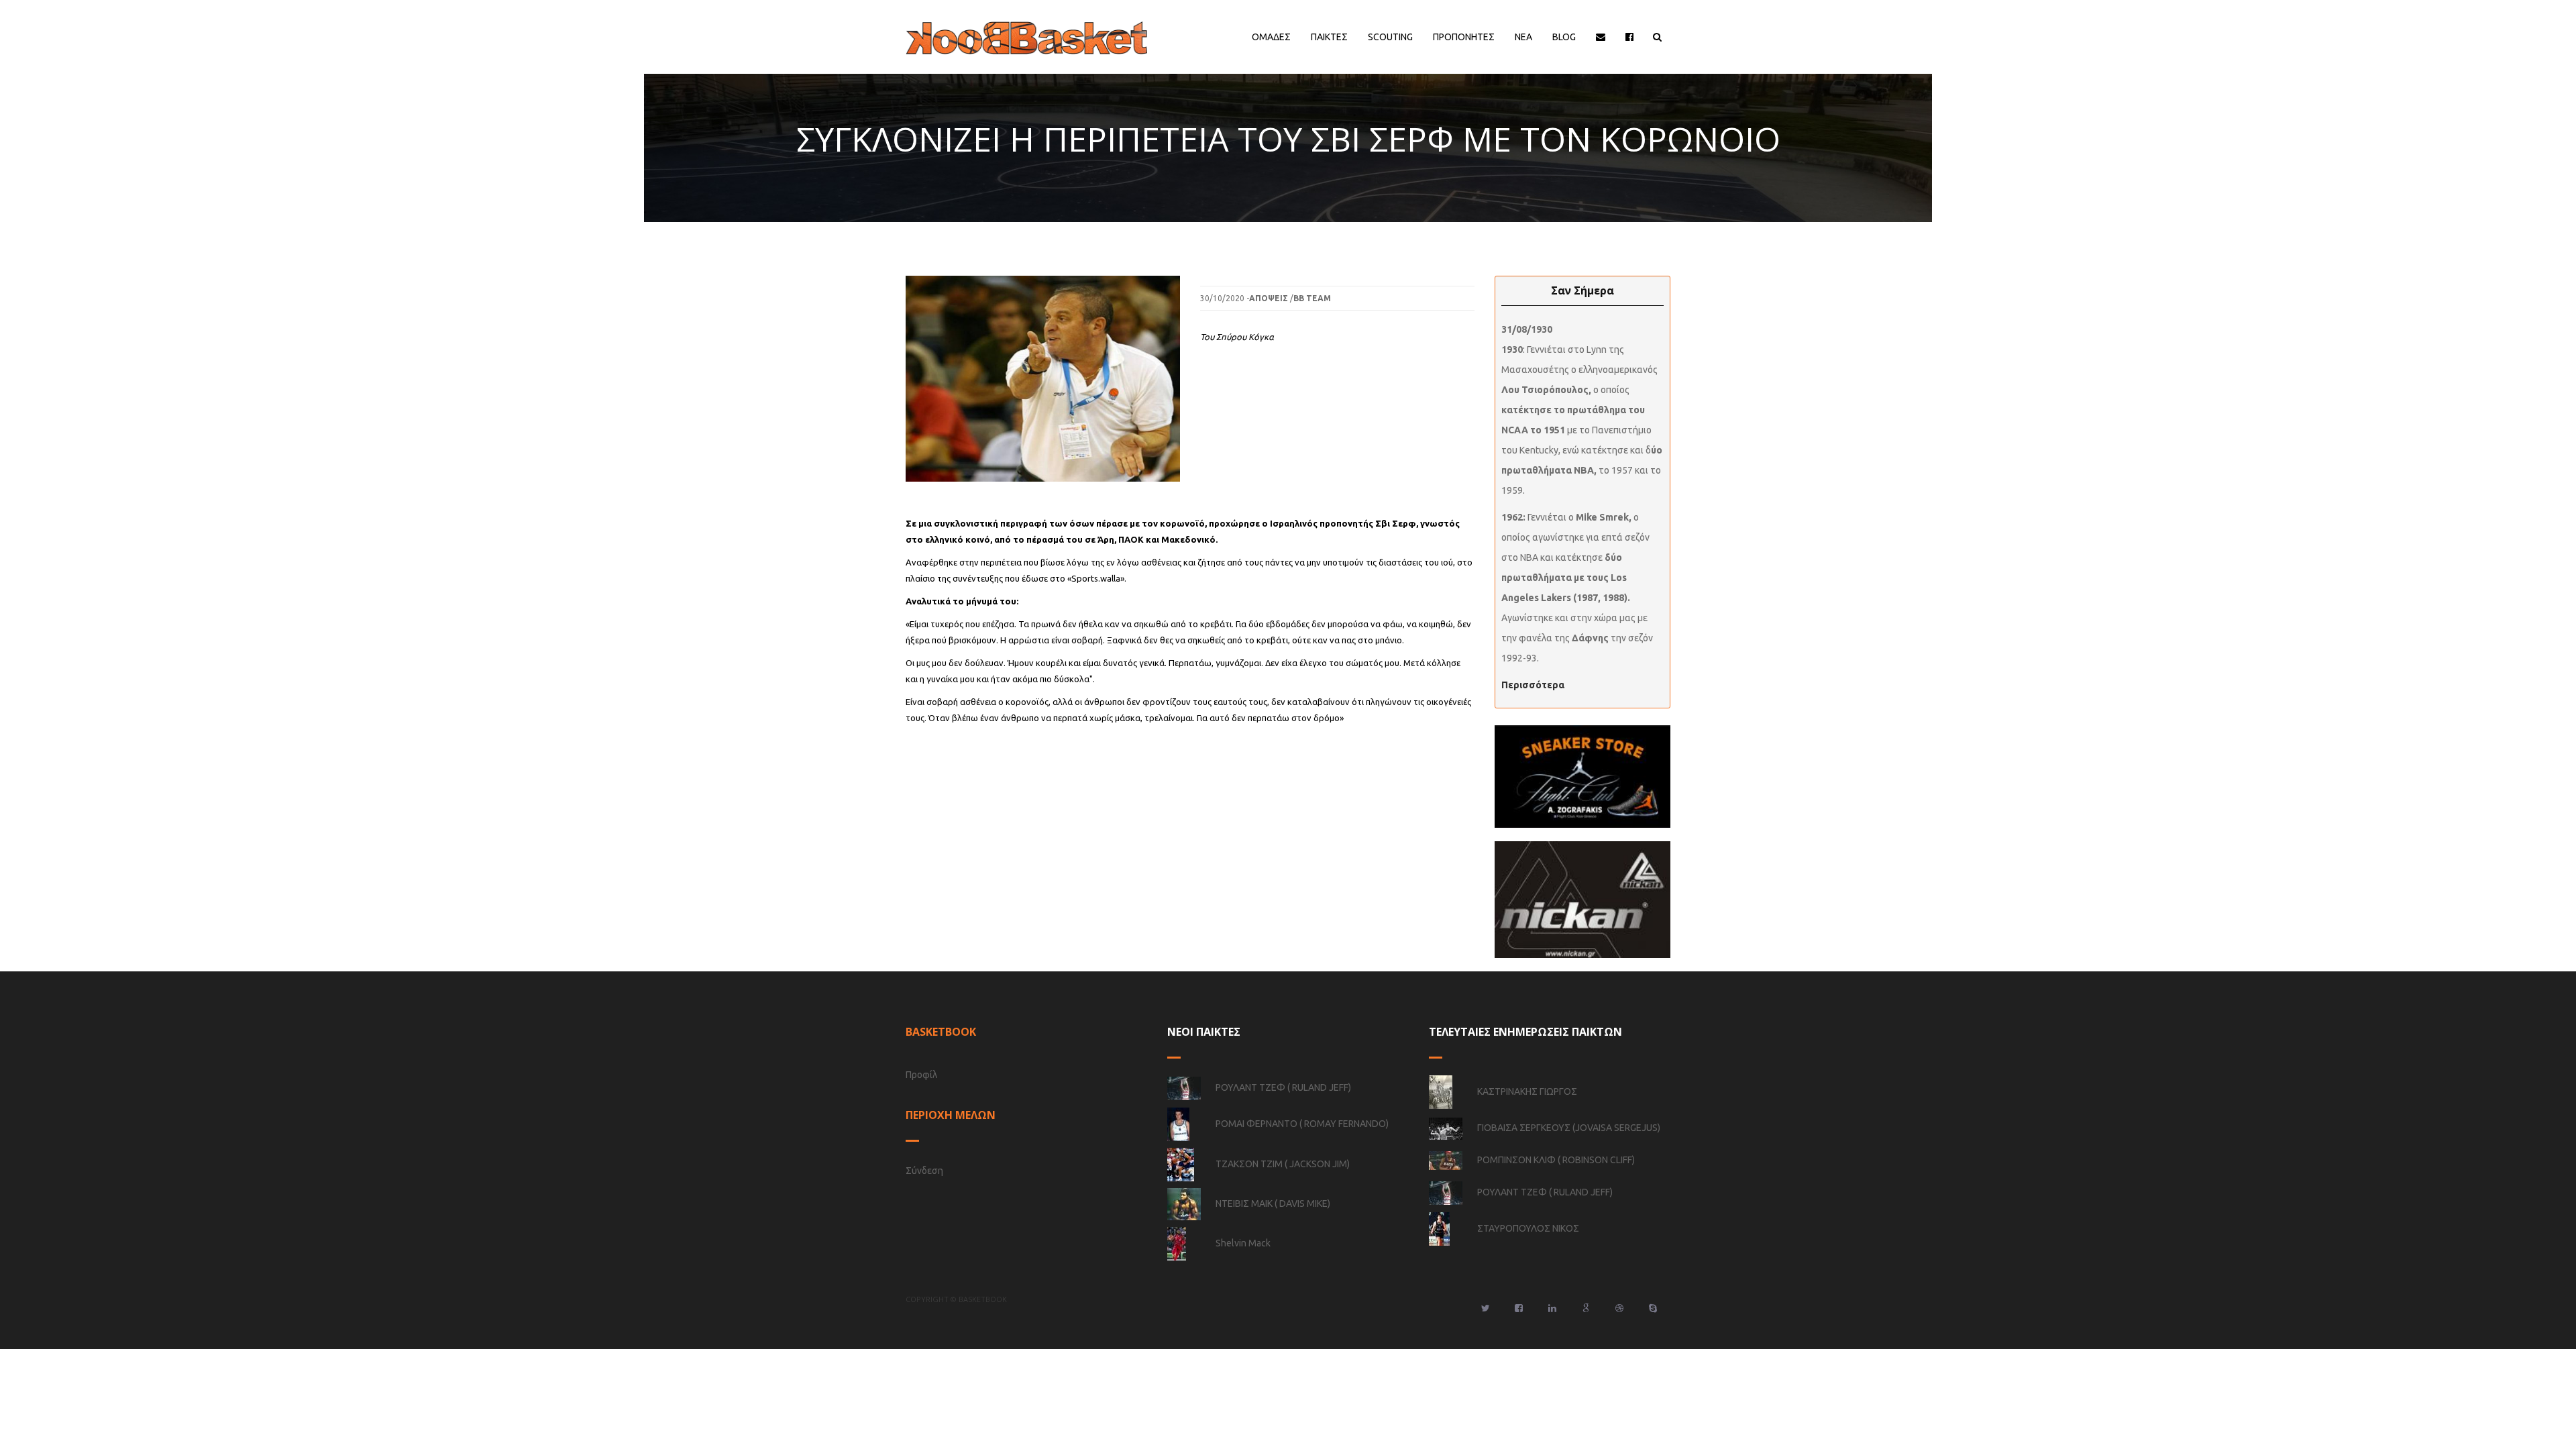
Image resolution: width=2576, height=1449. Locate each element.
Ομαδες (1271, 37)
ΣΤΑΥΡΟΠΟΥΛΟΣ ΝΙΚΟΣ (1528, 1228)
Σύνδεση (924, 1171)
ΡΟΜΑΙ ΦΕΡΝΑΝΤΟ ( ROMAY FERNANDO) (1302, 1124)
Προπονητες (1464, 37)
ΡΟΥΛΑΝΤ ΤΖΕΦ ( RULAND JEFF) (1283, 1087)
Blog (1564, 37)
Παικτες (1329, 37)
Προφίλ (921, 1075)
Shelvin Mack (1243, 1243)
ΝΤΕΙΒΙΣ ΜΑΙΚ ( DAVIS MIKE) (1273, 1203)
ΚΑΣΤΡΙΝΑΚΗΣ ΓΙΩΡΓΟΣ (1527, 1091)
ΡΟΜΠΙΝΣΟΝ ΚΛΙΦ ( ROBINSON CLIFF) (1556, 1160)
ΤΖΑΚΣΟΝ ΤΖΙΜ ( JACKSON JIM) (1283, 1164)
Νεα (1523, 37)
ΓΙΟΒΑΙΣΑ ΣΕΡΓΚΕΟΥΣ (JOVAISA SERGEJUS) (1569, 1128)
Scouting (1390, 37)
